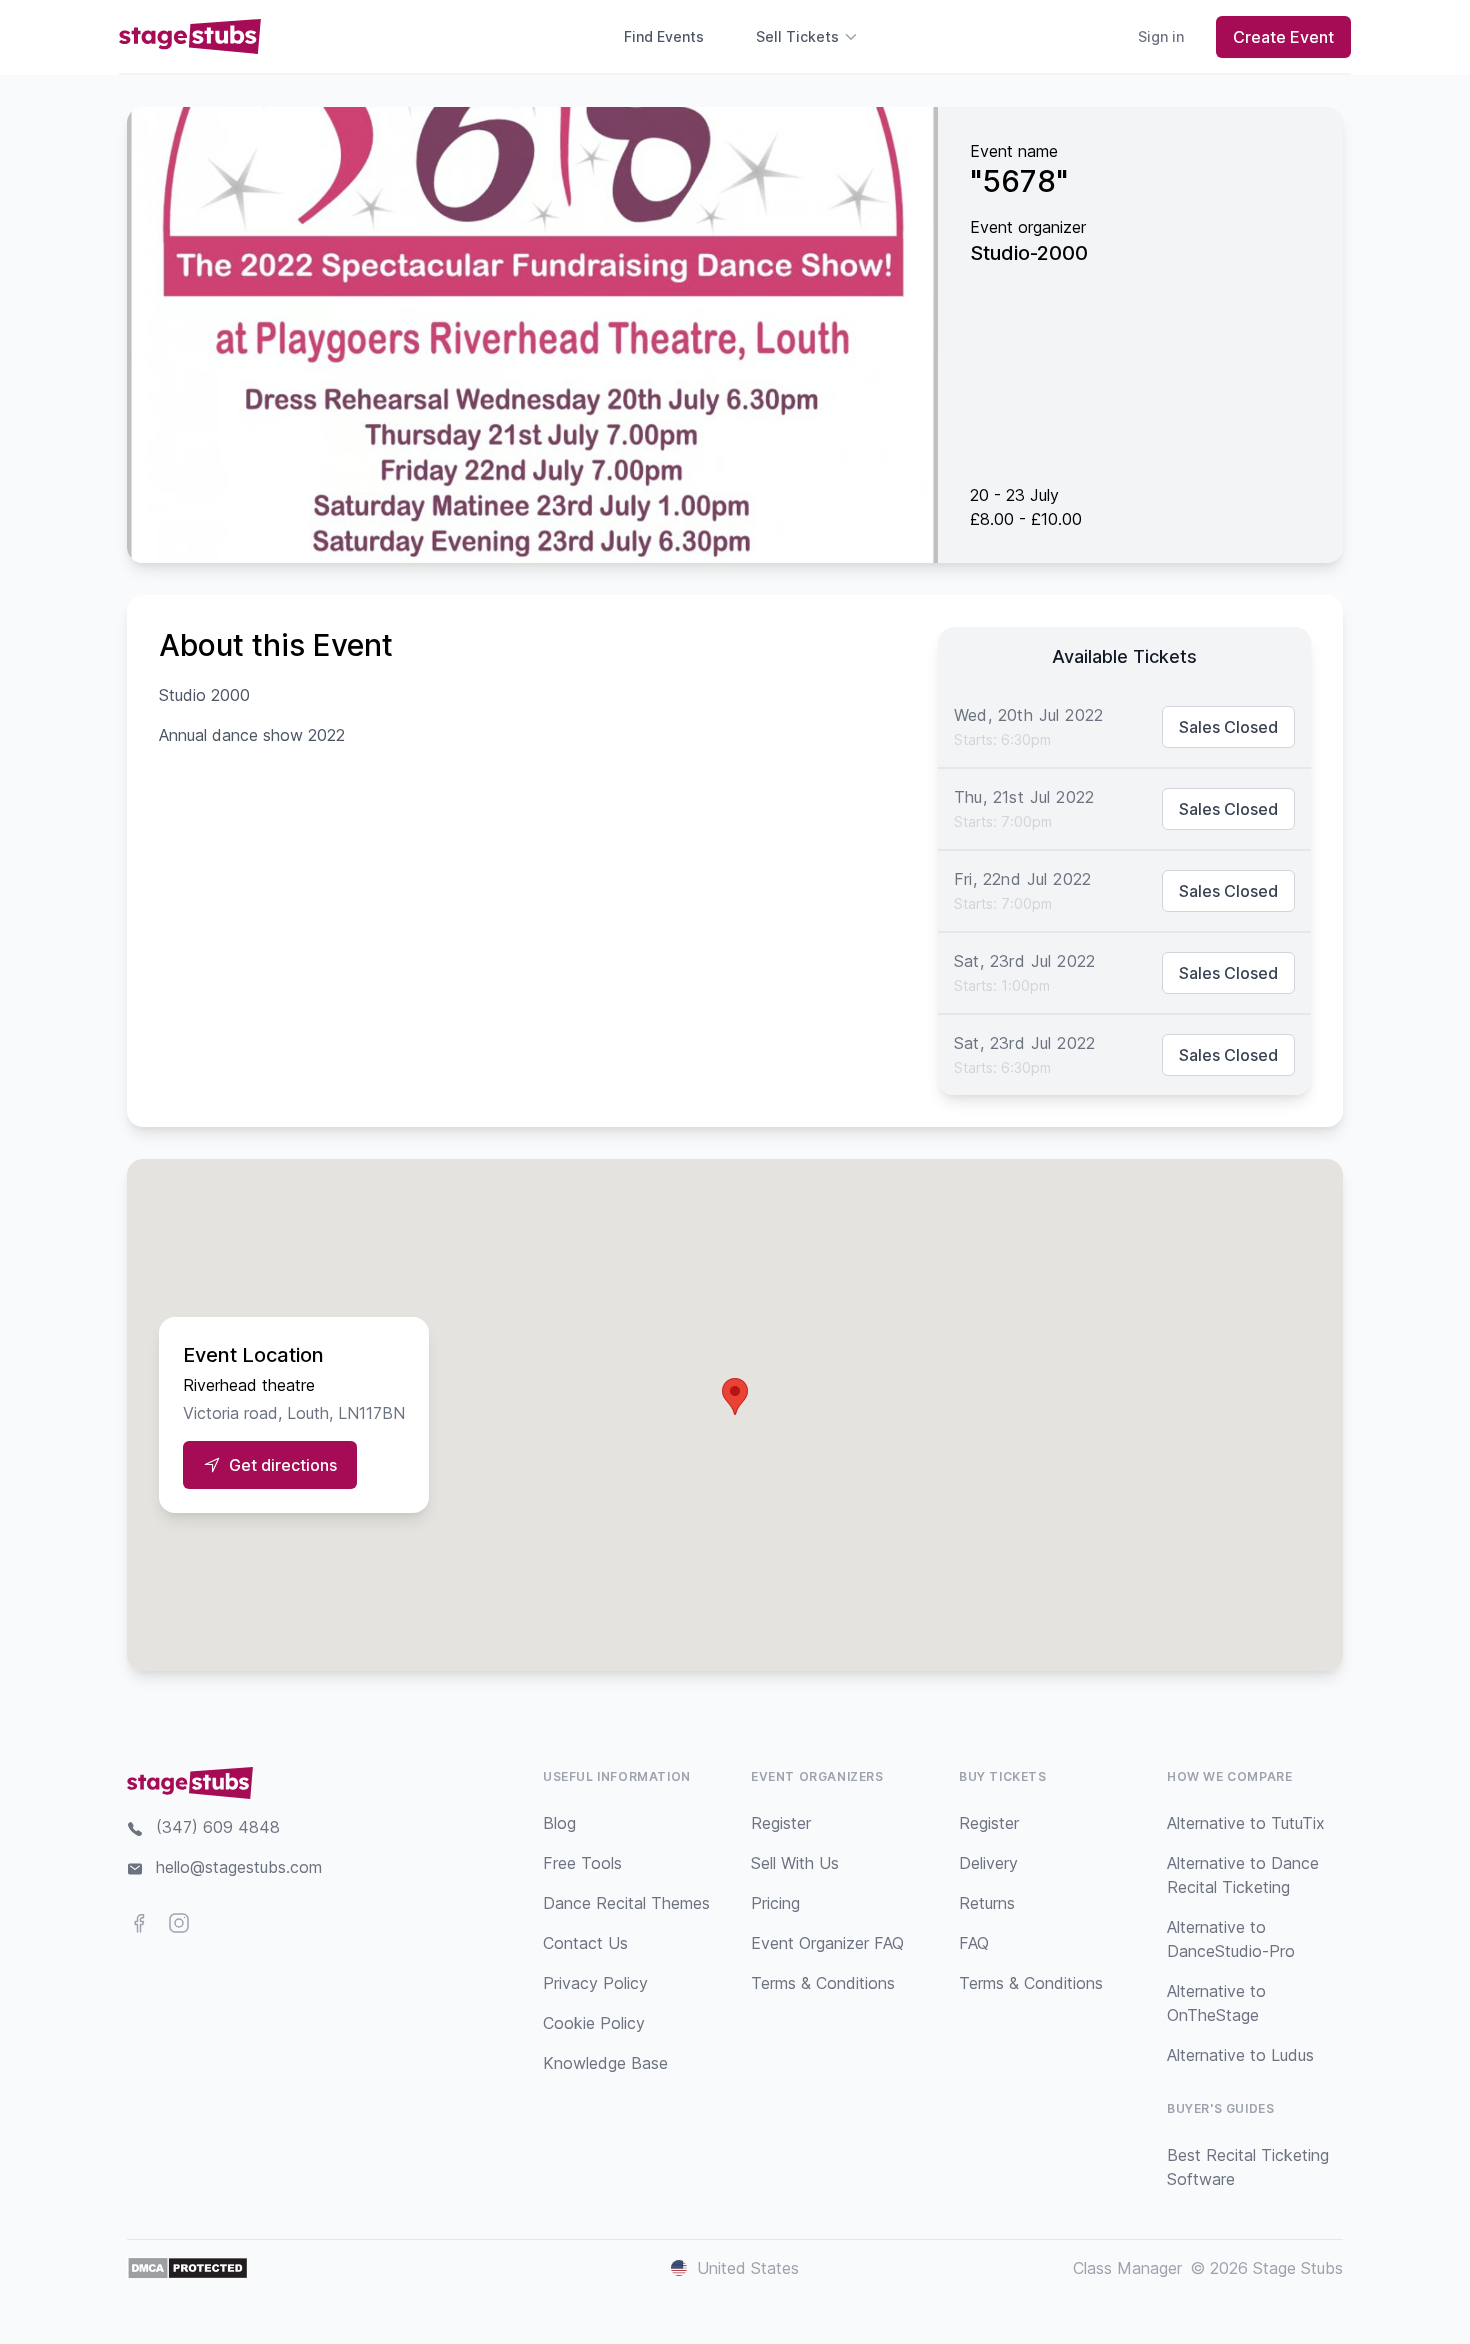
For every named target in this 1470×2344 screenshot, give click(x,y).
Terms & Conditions (823, 1983)
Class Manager (1127, 2268)
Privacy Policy (595, 1983)
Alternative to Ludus (1240, 2055)
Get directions (283, 1465)
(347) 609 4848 (218, 1827)
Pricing (775, 1903)
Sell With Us (795, 1863)
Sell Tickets (797, 36)
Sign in (1161, 36)
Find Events (664, 36)
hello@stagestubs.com (239, 1867)
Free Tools (582, 1863)
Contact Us (585, 1943)
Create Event (1283, 37)
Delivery (988, 1863)
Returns (987, 1903)
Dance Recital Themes (626, 1903)
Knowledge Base (605, 2063)
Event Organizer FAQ (827, 1943)
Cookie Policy (594, 2023)
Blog (559, 1823)
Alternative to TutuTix (1246, 1823)
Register (781, 1823)
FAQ (974, 1943)
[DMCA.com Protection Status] (187, 2268)
